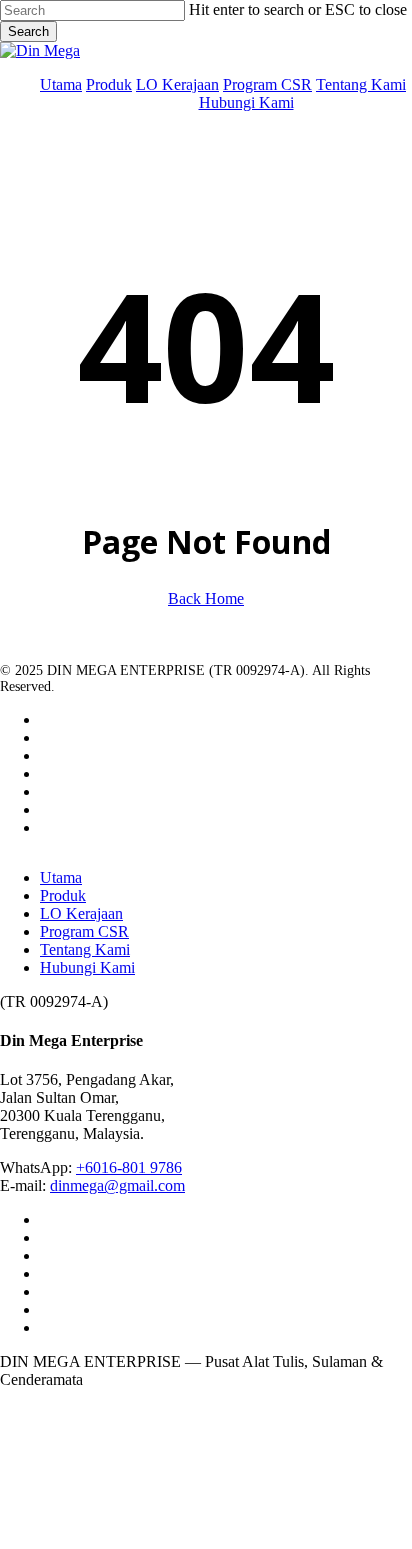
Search (28, 31)
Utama (61, 877)
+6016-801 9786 (129, 1167)
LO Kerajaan (81, 913)
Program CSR (84, 931)
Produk (63, 895)
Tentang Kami (85, 949)
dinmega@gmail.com (117, 1185)
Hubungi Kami (87, 967)
